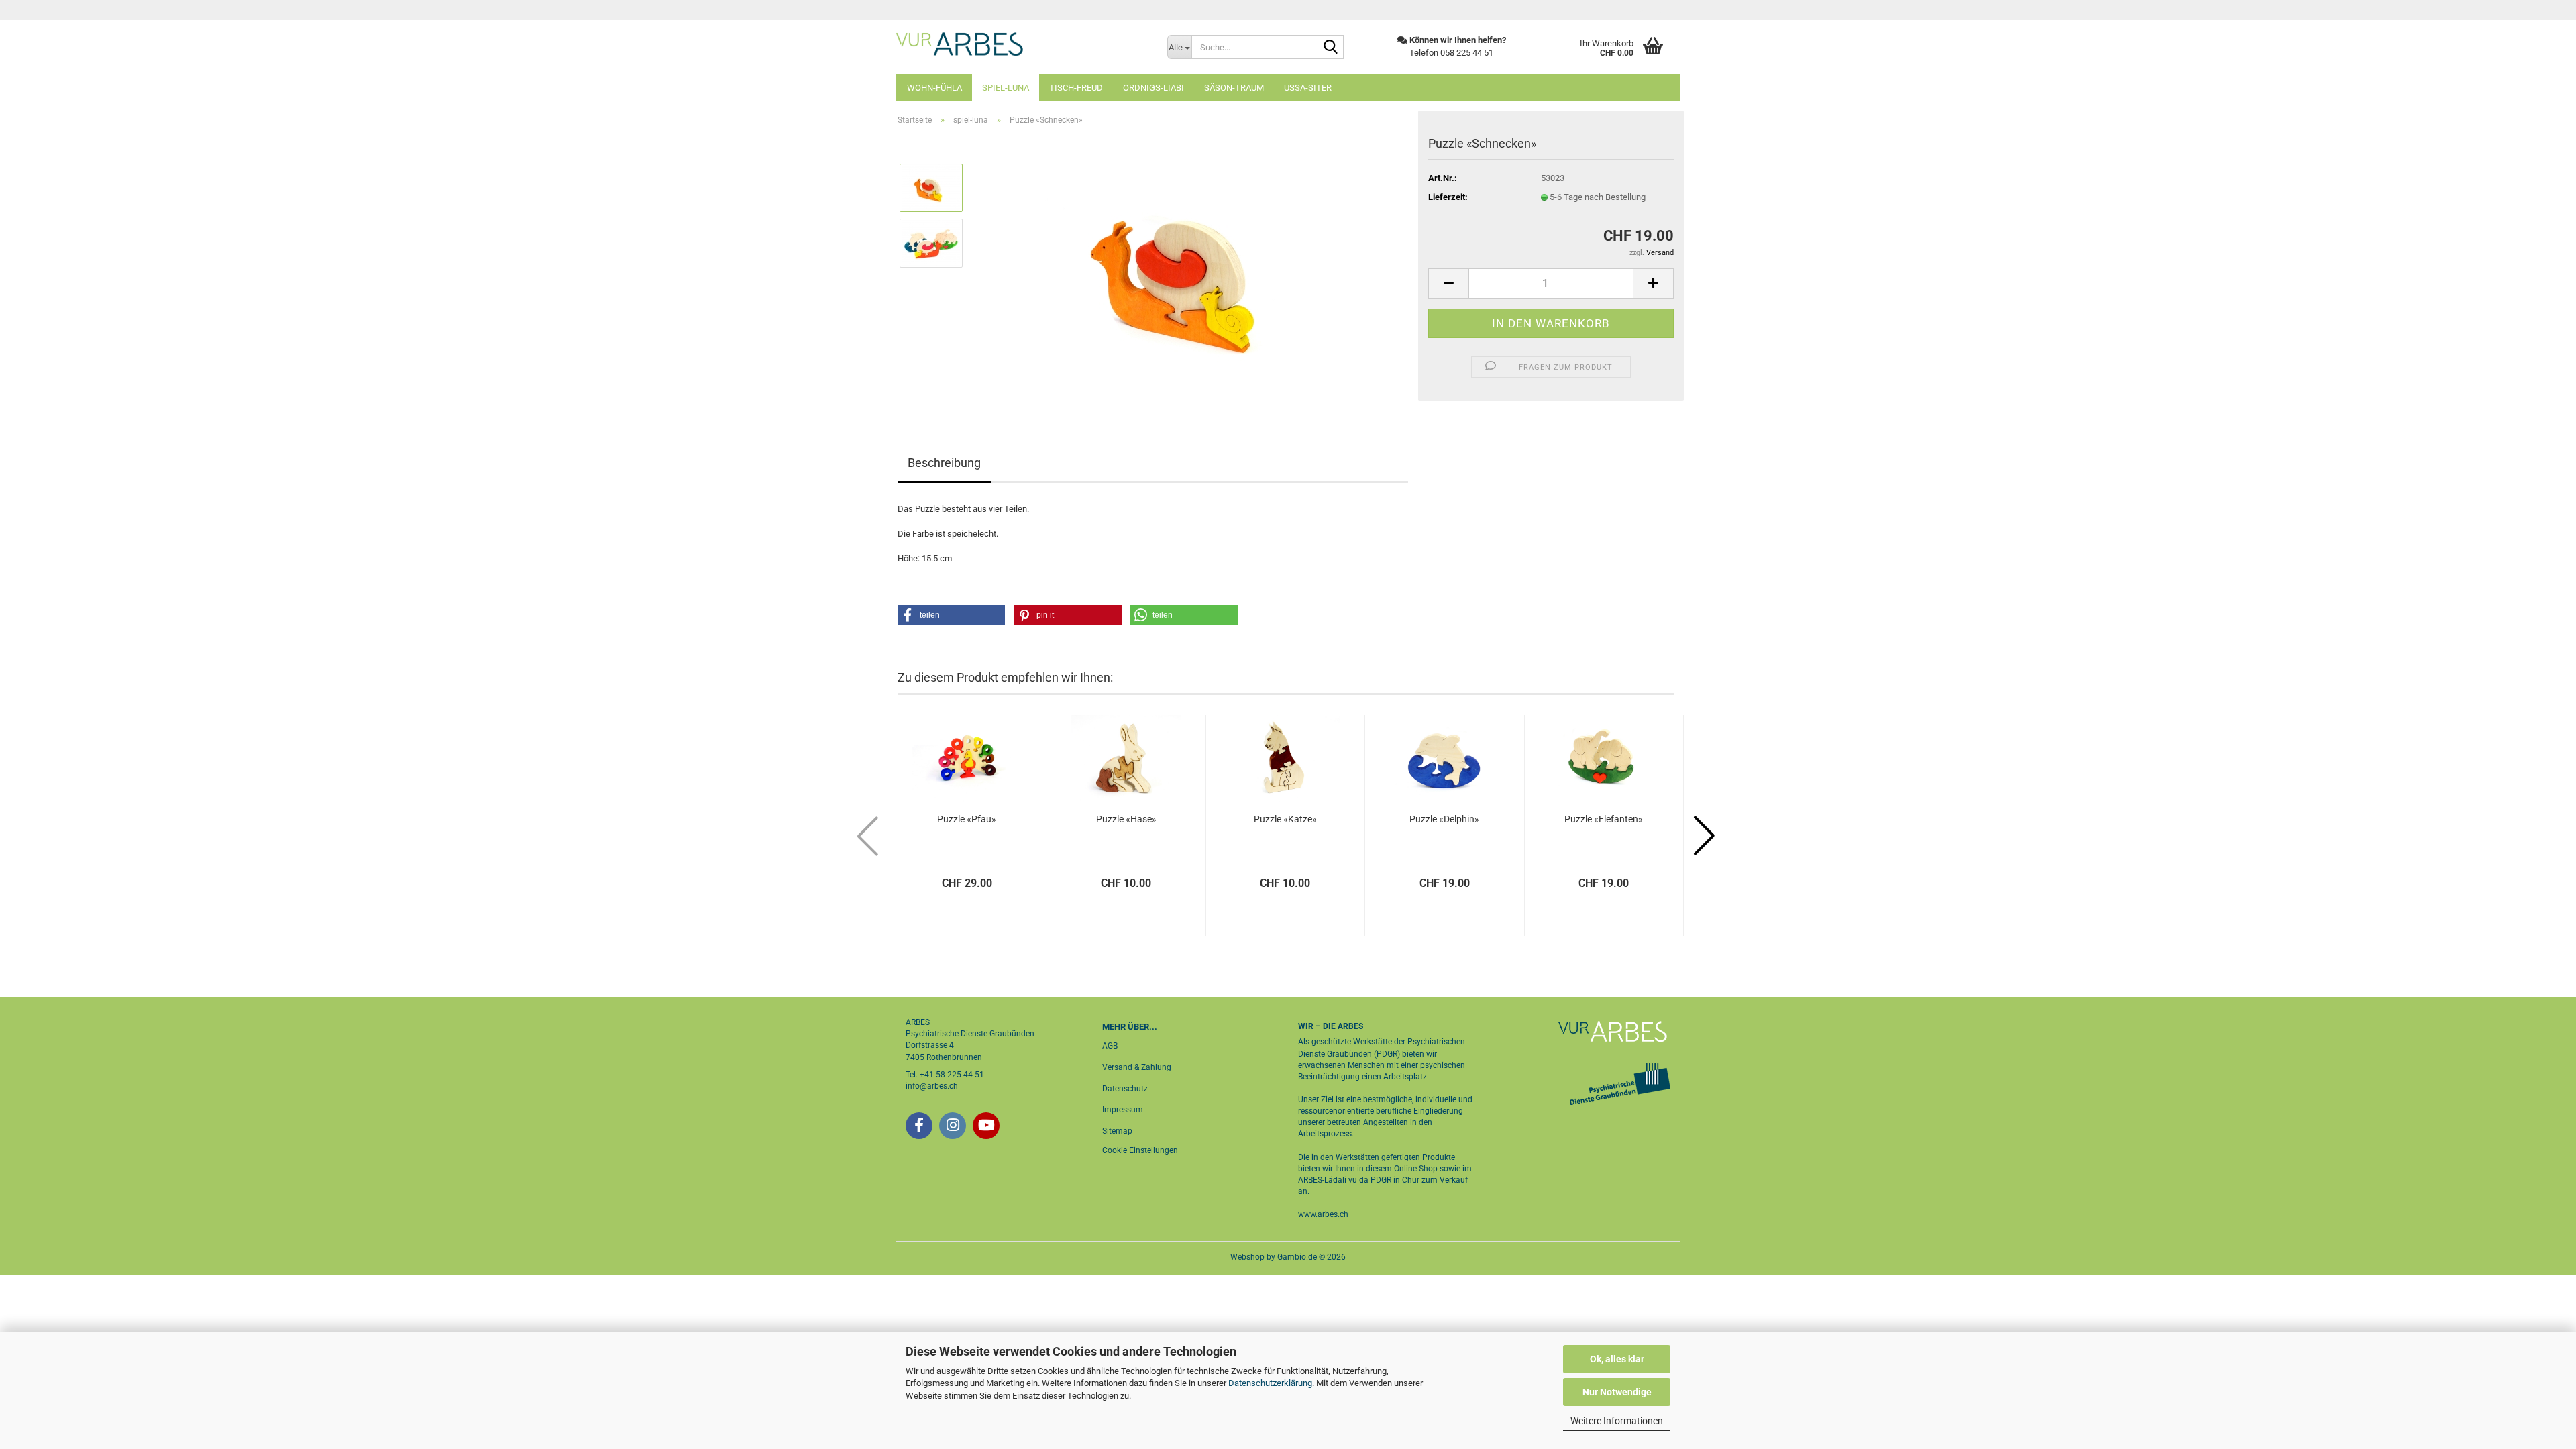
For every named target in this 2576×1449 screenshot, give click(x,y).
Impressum (1123, 1110)
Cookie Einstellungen (1140, 1150)
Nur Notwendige (1617, 1392)
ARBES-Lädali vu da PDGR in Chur (1359, 1180)
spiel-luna (1006, 88)
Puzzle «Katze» (1285, 819)
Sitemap (1117, 1131)
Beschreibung (944, 463)
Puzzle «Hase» (1126, 819)
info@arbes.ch (932, 1086)
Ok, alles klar (1617, 1359)
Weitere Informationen (1617, 1421)
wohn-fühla (934, 88)
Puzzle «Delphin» (1444, 819)
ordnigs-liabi (1153, 88)
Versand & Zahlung (1137, 1067)
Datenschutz (1125, 1089)
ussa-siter (1308, 88)
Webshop (1247, 1257)
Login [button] (1658, 10)
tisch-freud (1076, 88)
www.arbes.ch (1323, 1214)
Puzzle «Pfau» (967, 819)
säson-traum (1234, 88)
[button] (1448, 283)
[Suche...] (1331, 48)
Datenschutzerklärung (1270, 1383)
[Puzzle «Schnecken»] (1191, 270)
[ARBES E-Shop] (1021, 44)
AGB (1110, 1046)
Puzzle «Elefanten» (1604, 819)
